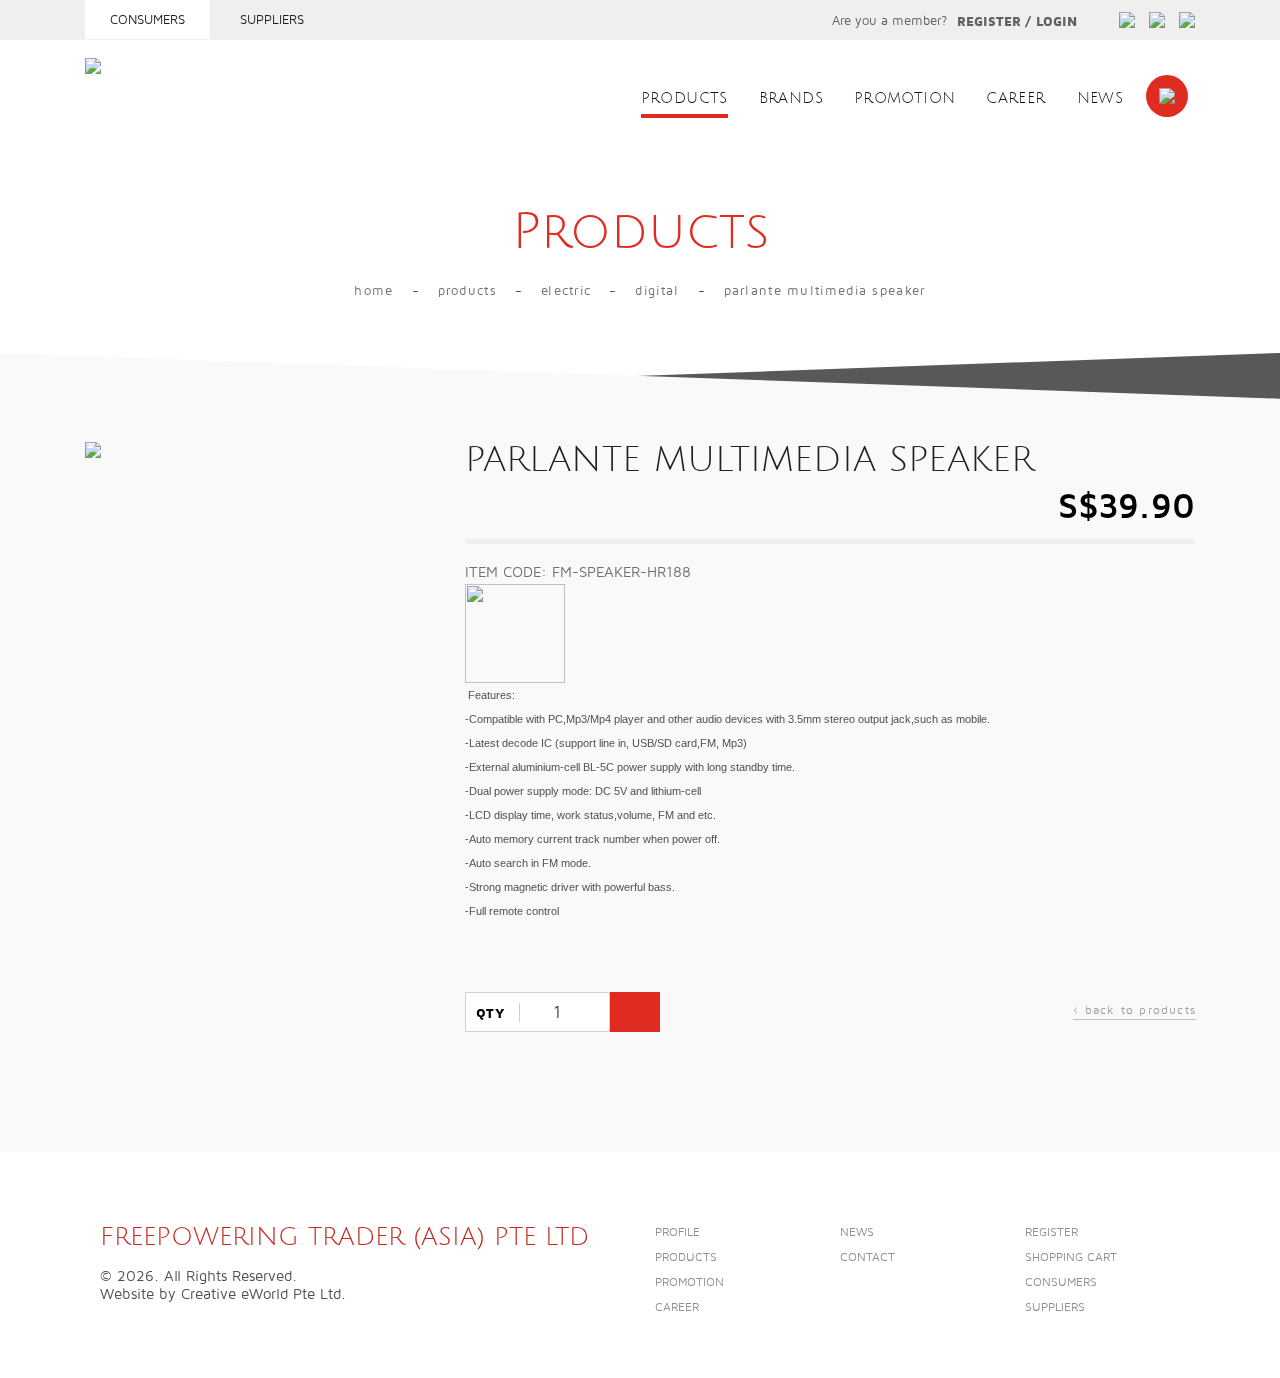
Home (373, 291)
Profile (677, 1232)
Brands (791, 98)
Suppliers (272, 20)
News (1100, 98)
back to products (1134, 1012)
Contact (867, 1257)
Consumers (147, 20)
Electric (566, 291)
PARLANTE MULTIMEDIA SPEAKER (825, 291)
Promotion (904, 98)
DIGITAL (657, 291)
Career (1015, 98)
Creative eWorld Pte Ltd (261, 1294)
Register (989, 22)
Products (684, 98)
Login (1056, 22)
